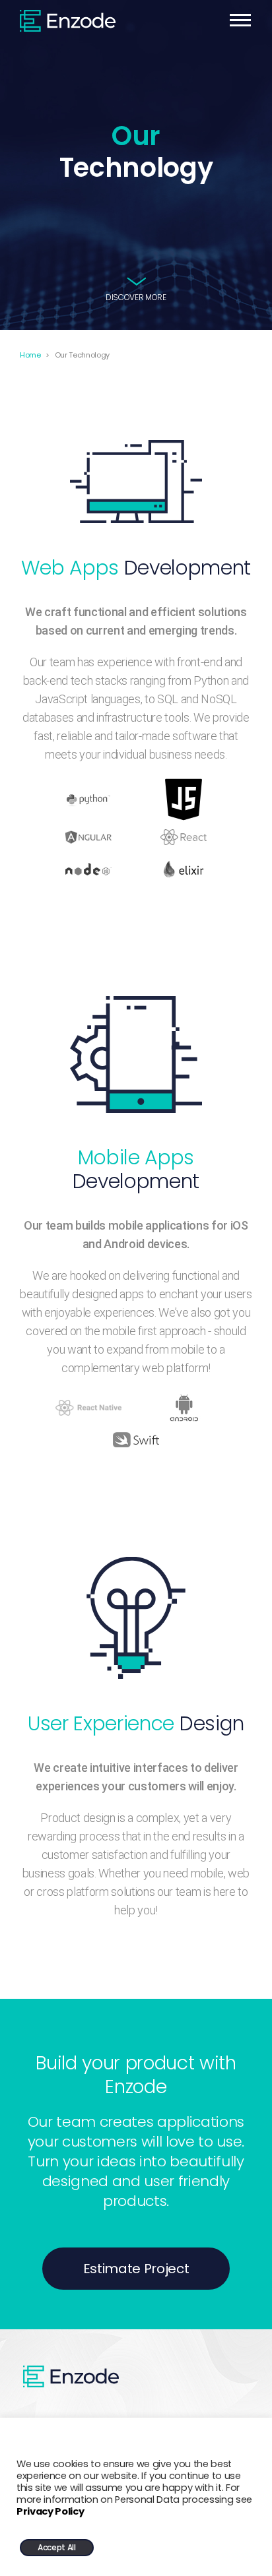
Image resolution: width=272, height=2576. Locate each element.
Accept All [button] (57, 2547)
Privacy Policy (50, 2511)
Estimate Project (136, 2269)
